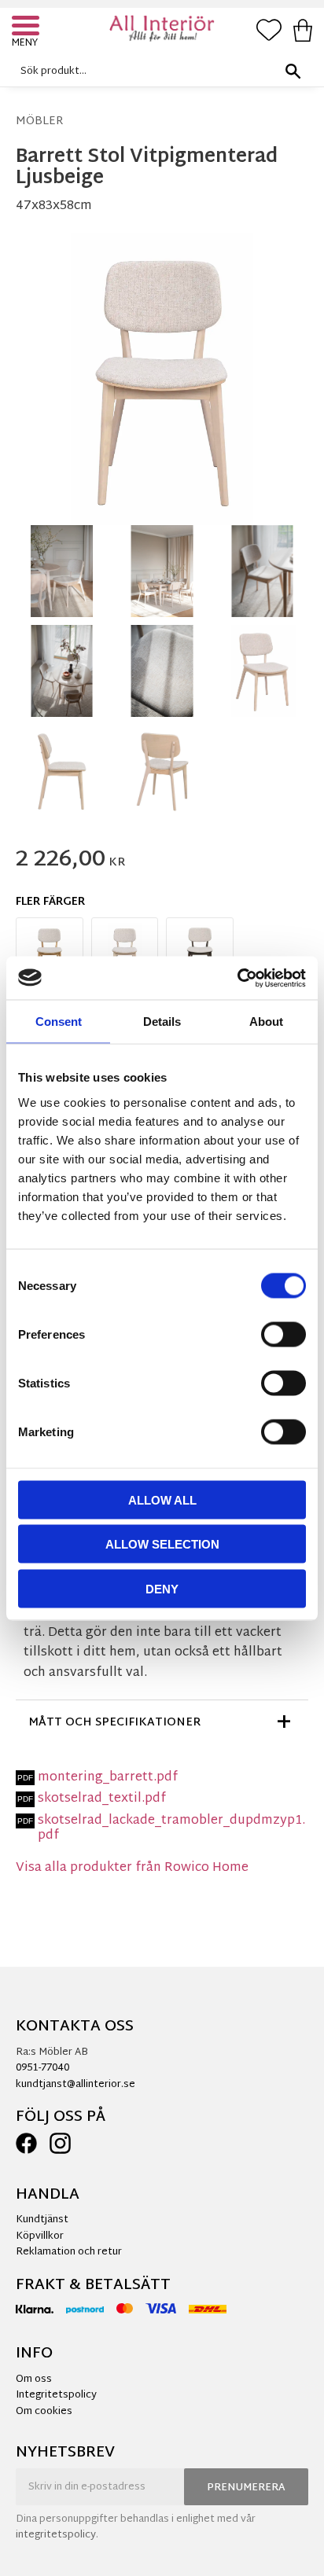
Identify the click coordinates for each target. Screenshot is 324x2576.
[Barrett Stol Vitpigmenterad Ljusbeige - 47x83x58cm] (125, 951)
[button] (28, 28)
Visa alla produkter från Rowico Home (132, 1868)
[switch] (283, 1334)
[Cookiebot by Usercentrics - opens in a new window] (237, 978)
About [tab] (266, 1022)
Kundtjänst (42, 2220)
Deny (162, 1588)
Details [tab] (162, 1022)
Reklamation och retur (69, 2252)
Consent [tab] (59, 1022)
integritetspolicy (56, 2535)
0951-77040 (42, 2068)
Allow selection (162, 1544)
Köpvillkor (40, 2236)
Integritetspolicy (56, 2395)
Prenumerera (246, 2488)
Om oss (34, 2379)
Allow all (162, 1499)
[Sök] (293, 71)
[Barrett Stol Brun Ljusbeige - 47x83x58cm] (200, 951)
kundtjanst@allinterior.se (75, 2085)
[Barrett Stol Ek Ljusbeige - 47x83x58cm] (50, 951)
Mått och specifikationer (115, 1723)
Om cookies (44, 2412)
